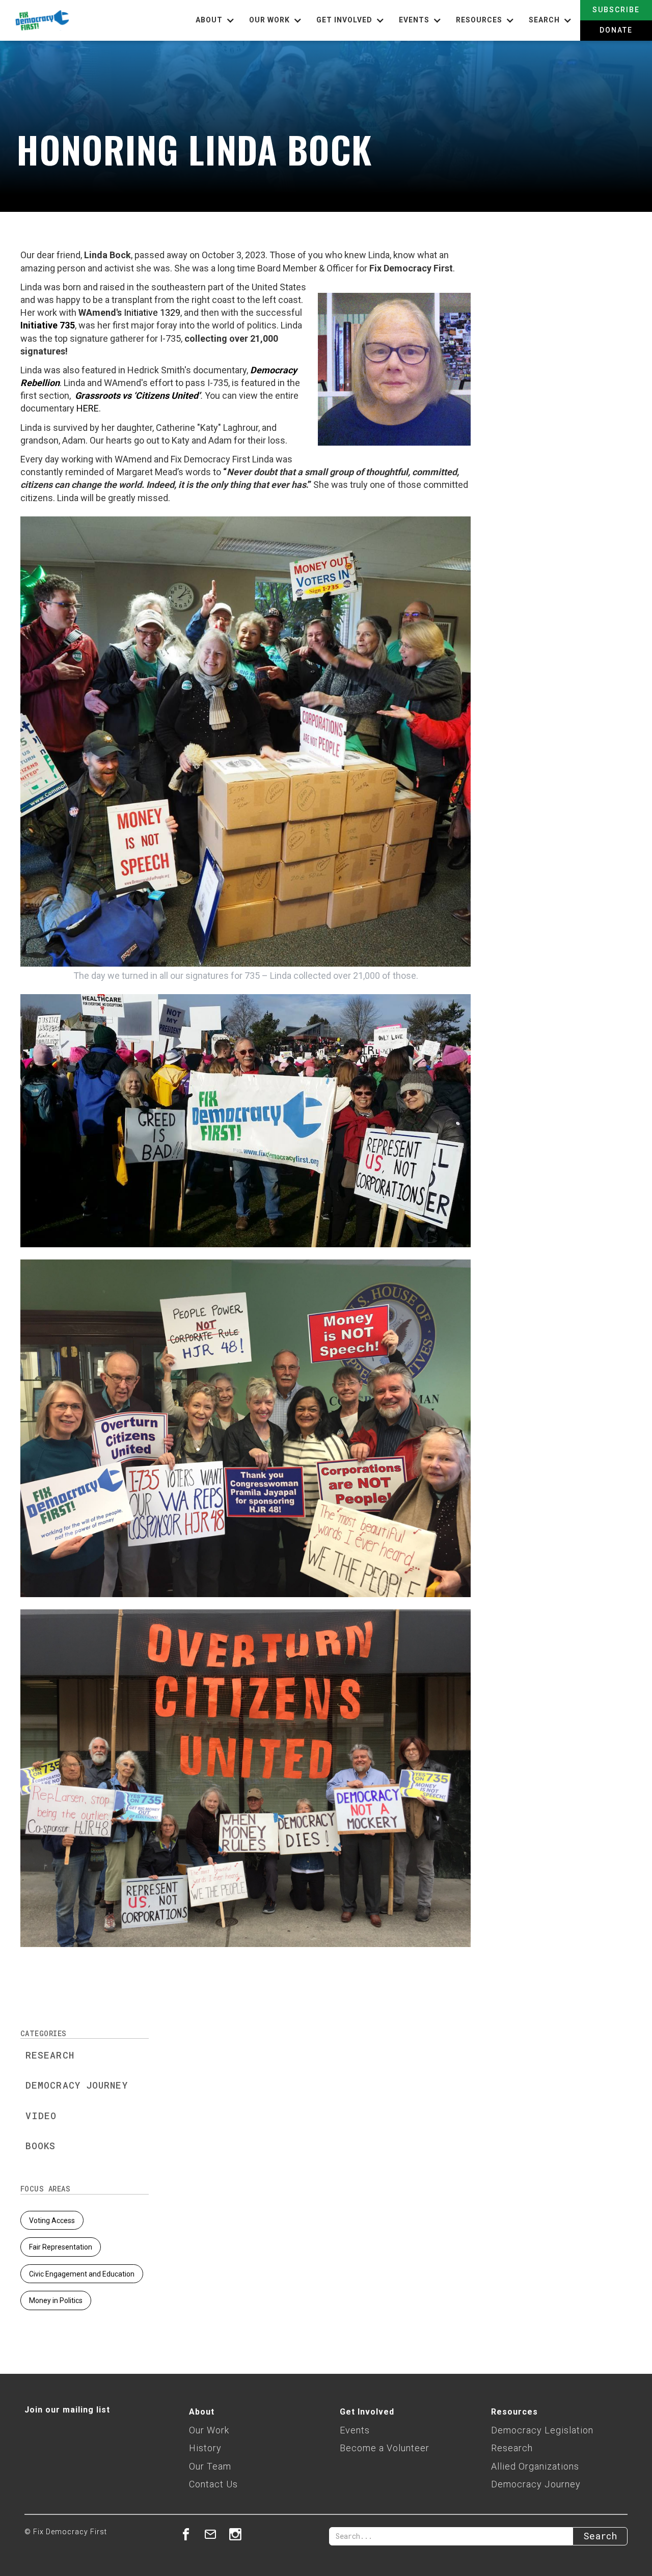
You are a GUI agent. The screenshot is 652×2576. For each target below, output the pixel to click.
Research (50, 2055)
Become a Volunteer (385, 2448)
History (205, 2448)
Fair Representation (61, 2247)
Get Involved (367, 2412)
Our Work (209, 2430)
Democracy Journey (77, 2085)
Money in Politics (56, 2300)
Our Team (210, 2466)
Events (355, 2430)
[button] (216, 20)
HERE (88, 408)
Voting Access (52, 2221)
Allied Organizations (535, 2466)
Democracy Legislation (542, 2430)
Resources (514, 2412)
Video (41, 2116)
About (202, 2412)
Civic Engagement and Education (82, 2274)
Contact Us (213, 2484)
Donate (616, 30)
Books (41, 2146)
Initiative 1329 (152, 312)
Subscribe (616, 10)
